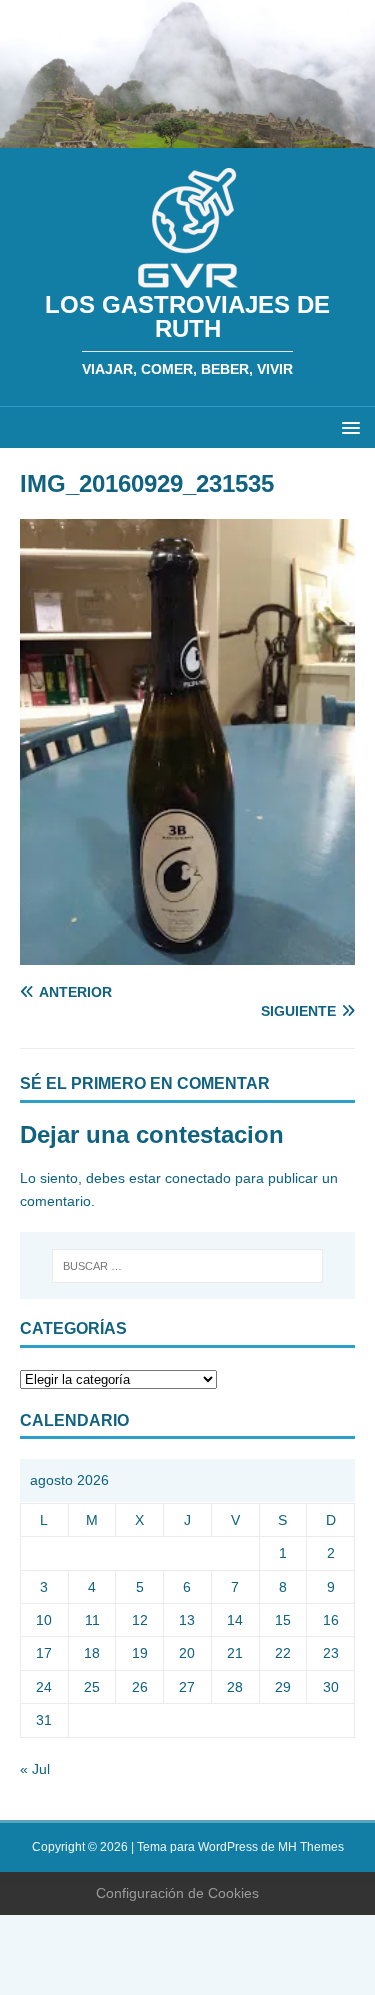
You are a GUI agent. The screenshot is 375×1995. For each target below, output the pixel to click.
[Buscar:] (188, 1266)
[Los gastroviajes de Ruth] (187, 137)
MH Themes (311, 1847)
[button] (347, 426)
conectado (198, 1178)
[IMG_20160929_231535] (187, 954)
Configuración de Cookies (177, 1893)
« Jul (35, 1769)
